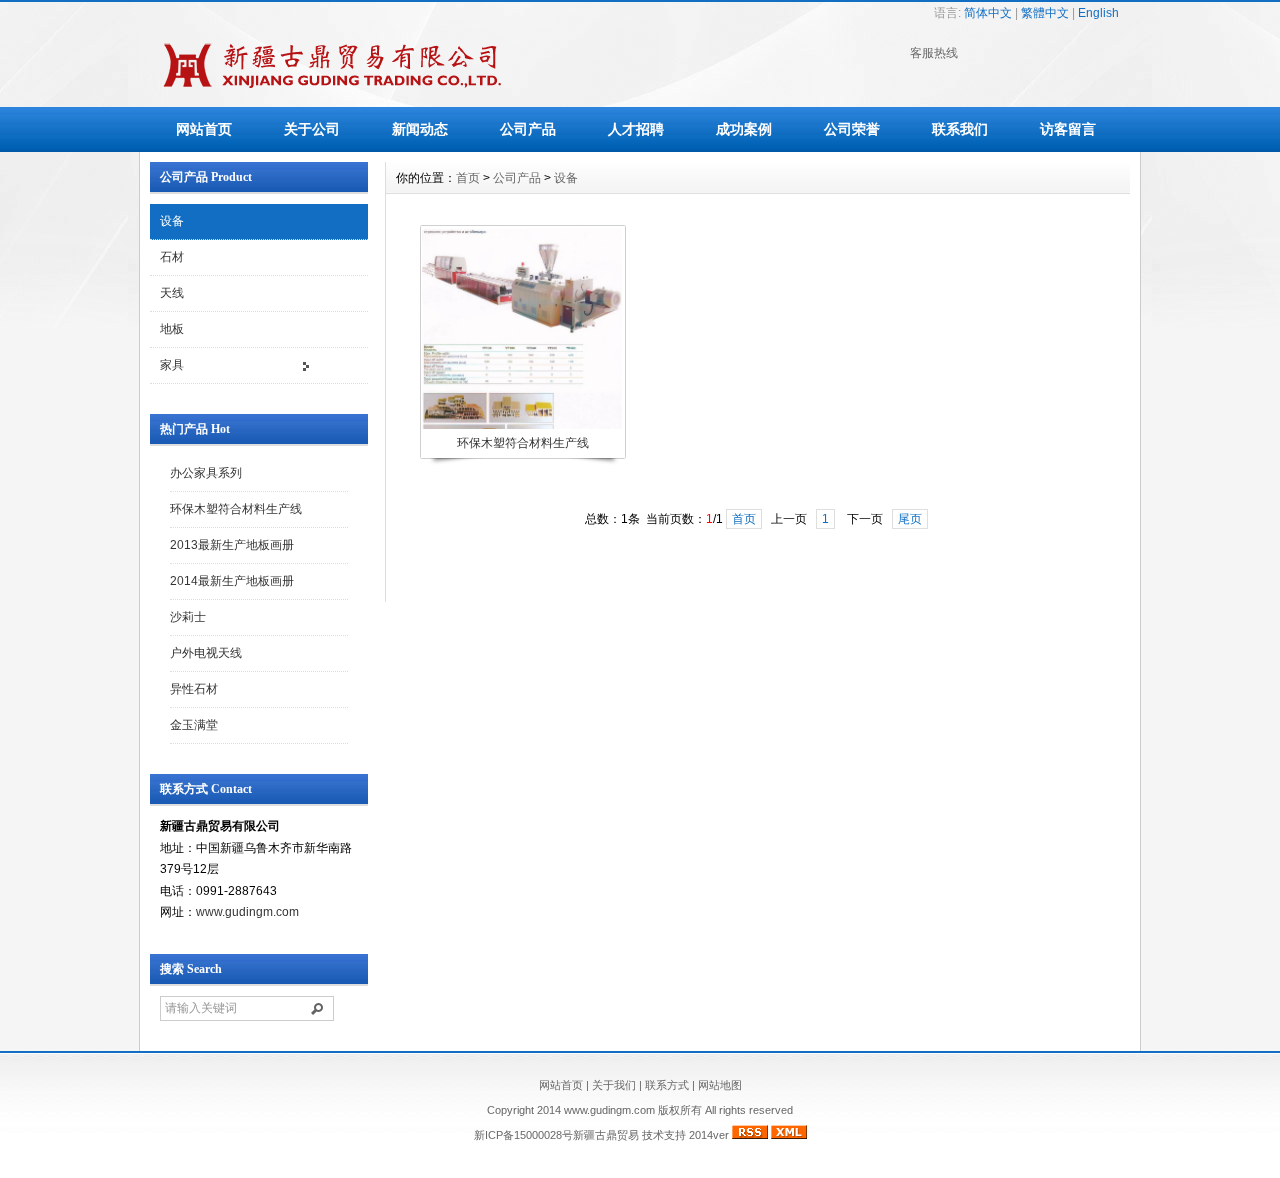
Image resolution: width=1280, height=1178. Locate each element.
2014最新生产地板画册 (232, 581)
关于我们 (614, 1085)
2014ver (709, 1135)
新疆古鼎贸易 (606, 1135)
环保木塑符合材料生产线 (236, 509)
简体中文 (988, 13)
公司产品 (528, 129)
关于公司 (312, 129)
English (1098, 13)
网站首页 (204, 129)
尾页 (910, 519)
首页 (468, 178)
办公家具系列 (206, 473)
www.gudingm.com (247, 912)
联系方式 (667, 1085)
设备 (172, 221)
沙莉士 (188, 617)
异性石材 (194, 689)
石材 (172, 257)
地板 (172, 329)
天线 (172, 293)
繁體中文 (1045, 13)
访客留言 (1068, 129)
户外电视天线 (206, 653)
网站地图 (720, 1085)
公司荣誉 (852, 129)
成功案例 (744, 129)
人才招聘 (636, 129)
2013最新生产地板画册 (232, 545)
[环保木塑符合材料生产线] (522, 427)
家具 (172, 365)
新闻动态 (420, 129)
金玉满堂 (194, 725)
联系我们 (960, 129)
